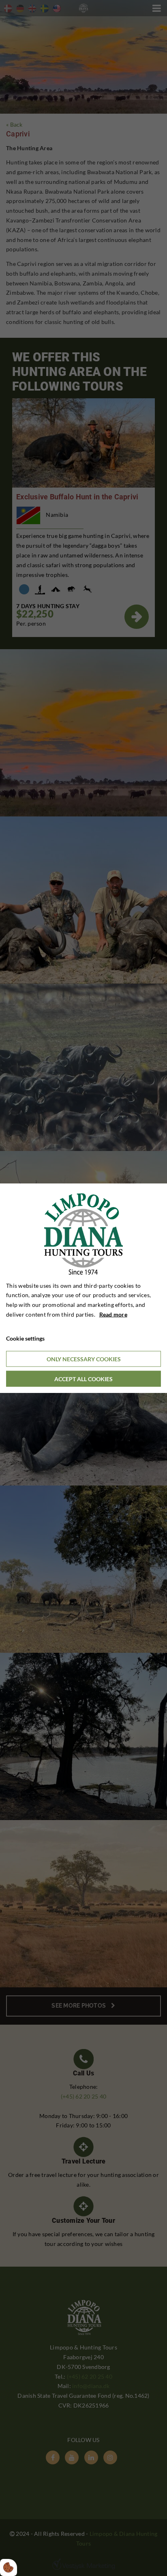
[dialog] (83, 1288)
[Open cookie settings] (9, 2567)
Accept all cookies (83, 1379)
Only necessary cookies (84, 1359)
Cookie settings (25, 1338)
